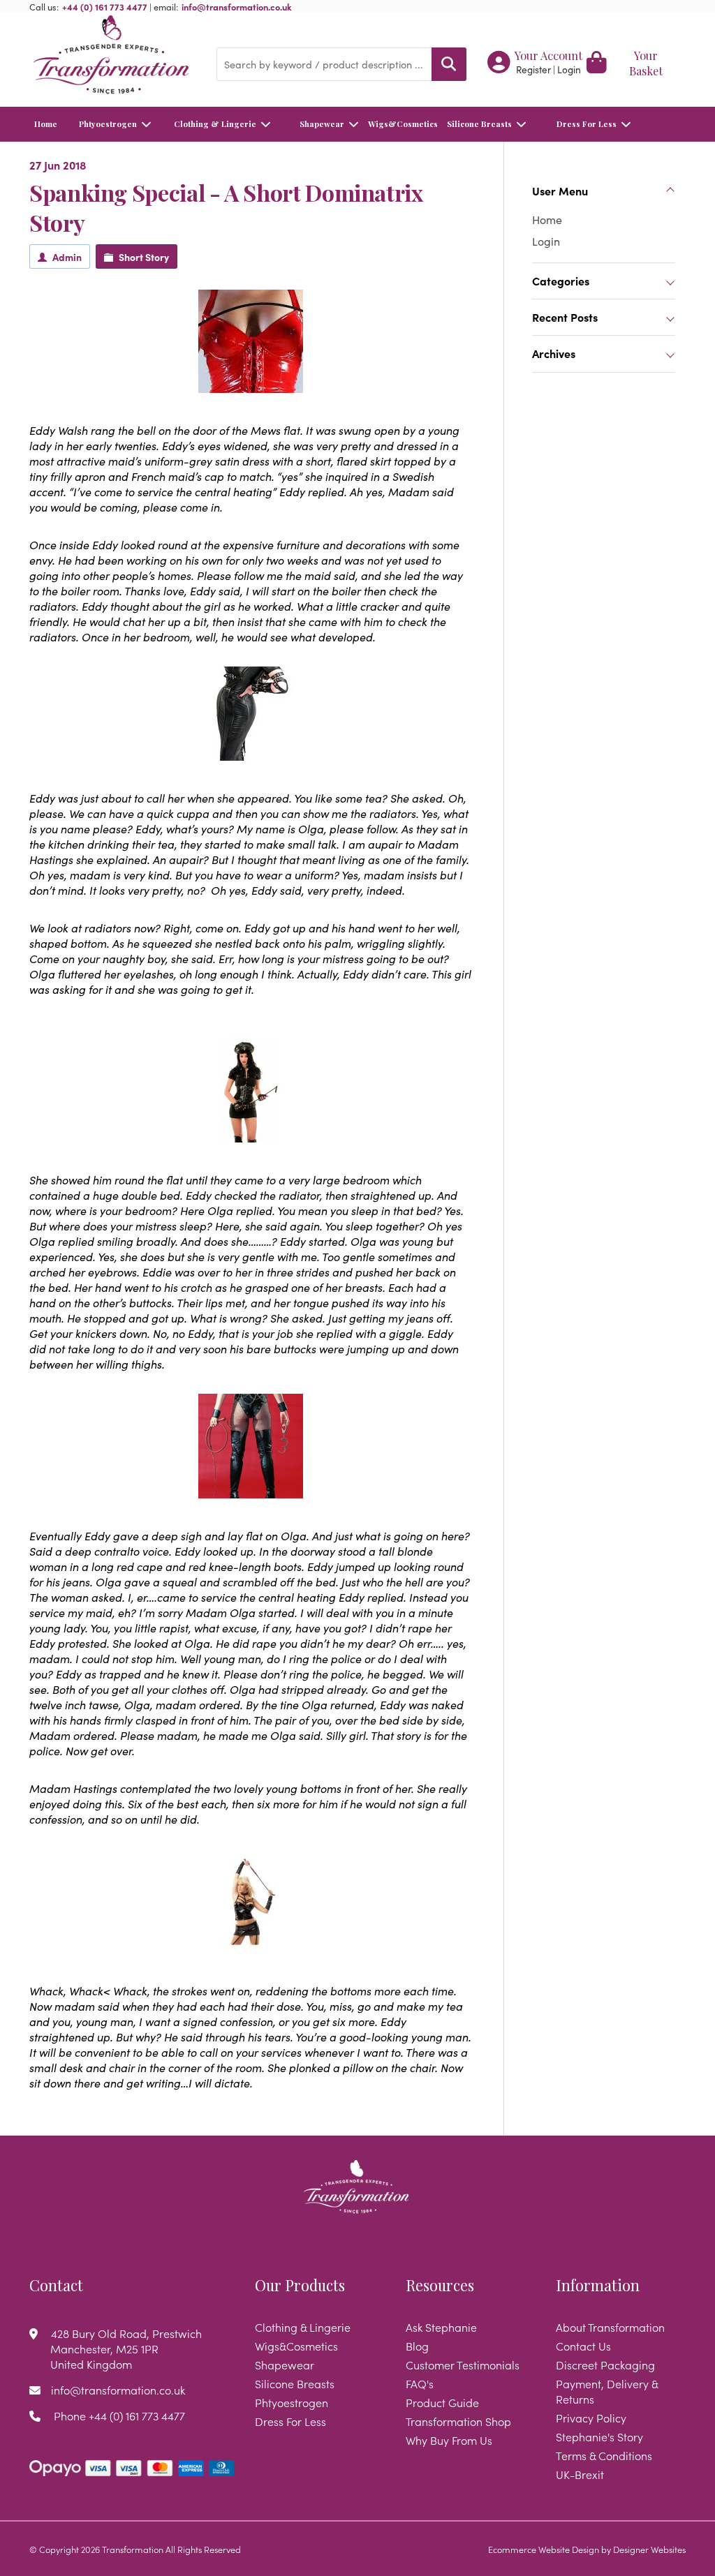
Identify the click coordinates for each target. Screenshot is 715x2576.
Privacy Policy (591, 2418)
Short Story (144, 257)
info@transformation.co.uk (237, 6)
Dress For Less (587, 124)
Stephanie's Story (599, 2436)
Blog (417, 2346)
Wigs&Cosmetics (401, 124)
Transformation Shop (458, 2421)
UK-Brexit (580, 2474)
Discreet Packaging (605, 2365)
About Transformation (610, 2327)
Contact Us (583, 2346)
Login (569, 69)
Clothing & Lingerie (215, 124)
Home (46, 124)
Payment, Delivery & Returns (607, 2391)
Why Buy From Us (449, 2440)
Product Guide (442, 2402)
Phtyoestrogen (108, 124)
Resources (440, 2285)
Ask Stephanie (441, 2327)
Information (598, 2285)
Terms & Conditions (604, 2455)
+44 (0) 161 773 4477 (105, 6)
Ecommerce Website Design (544, 2549)
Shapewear (322, 124)
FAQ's (420, 2383)
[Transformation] (112, 56)
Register (533, 69)
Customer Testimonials (463, 2365)
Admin (67, 257)
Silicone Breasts (479, 124)
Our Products (300, 2285)
